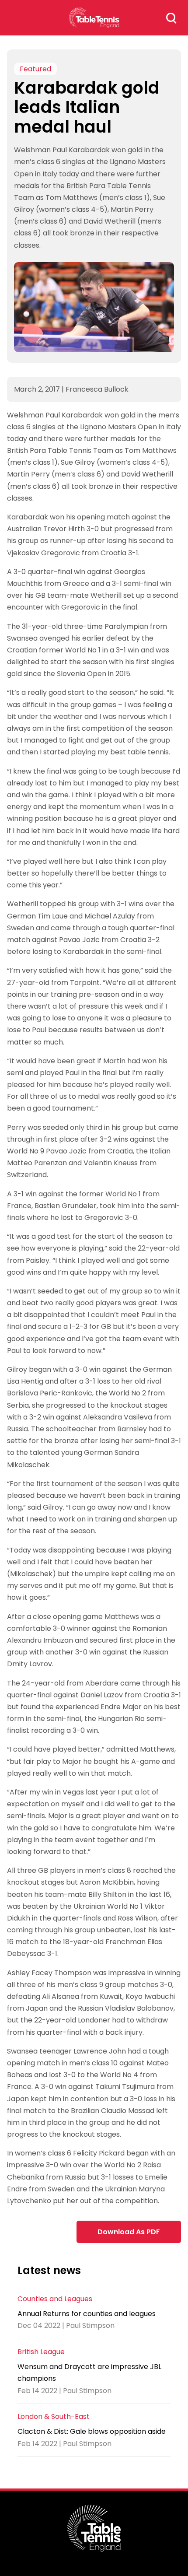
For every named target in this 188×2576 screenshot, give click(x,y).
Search (171, 18)
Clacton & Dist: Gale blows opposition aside (92, 2431)
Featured (35, 69)
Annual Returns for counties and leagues (87, 2314)
